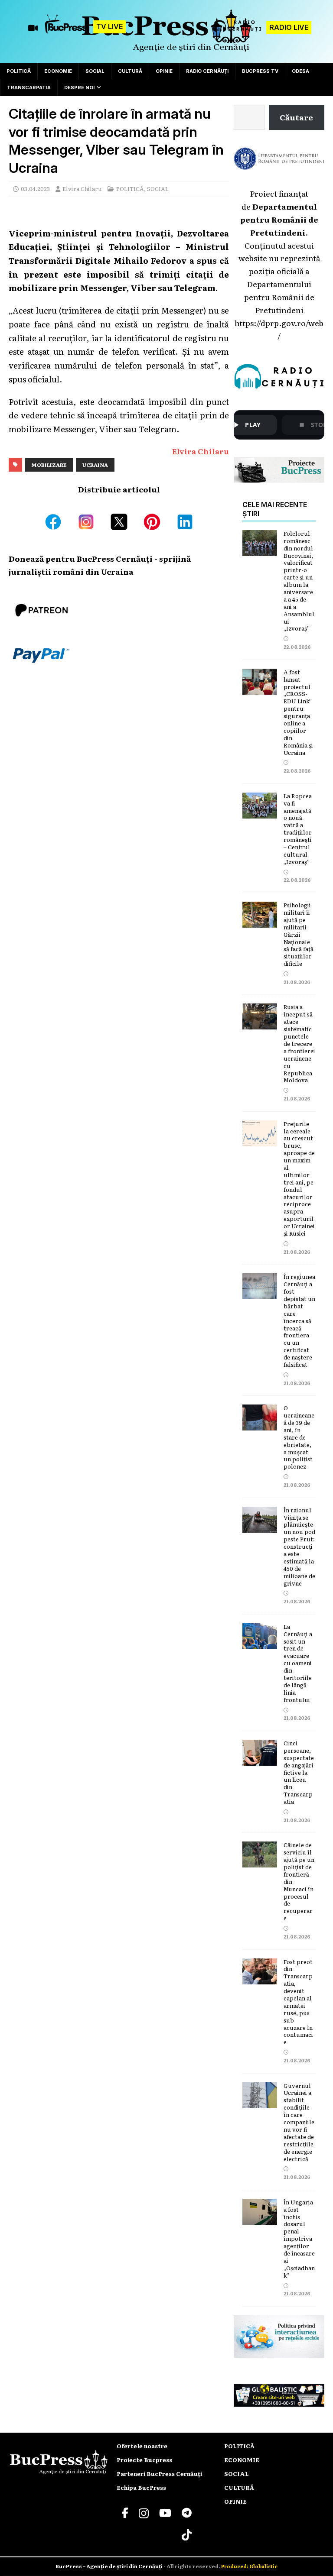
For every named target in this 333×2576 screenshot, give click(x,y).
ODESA (300, 71)
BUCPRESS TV (260, 71)
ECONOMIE (58, 71)
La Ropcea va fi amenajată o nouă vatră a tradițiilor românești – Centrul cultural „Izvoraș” (298, 829)
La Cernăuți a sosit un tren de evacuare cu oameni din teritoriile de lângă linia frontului (298, 1663)
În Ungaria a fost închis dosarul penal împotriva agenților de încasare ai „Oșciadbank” (299, 2239)
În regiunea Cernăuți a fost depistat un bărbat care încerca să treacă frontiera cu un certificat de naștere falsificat (299, 1320)
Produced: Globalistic (249, 2566)
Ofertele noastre (142, 2446)
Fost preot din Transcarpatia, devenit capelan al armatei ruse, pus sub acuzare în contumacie (298, 2002)
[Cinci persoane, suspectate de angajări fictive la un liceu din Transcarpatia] (260, 1759)
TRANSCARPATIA (29, 87)
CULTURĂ (130, 71)
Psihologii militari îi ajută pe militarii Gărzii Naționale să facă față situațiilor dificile (299, 934)
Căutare (296, 117)
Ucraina (95, 465)
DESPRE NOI (79, 87)
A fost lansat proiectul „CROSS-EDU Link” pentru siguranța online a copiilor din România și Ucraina (298, 712)
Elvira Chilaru (82, 189)
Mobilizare (49, 465)
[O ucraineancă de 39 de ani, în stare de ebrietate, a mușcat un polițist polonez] (260, 1424)
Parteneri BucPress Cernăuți (159, 2474)
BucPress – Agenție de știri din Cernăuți (109, 2566)
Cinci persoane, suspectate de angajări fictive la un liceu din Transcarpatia (299, 1772)
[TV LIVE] (67, 28)
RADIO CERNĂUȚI (207, 71)
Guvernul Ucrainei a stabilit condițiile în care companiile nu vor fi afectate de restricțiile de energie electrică (299, 2122)
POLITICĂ (19, 71)
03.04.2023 (35, 189)
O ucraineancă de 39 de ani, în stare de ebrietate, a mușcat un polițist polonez (299, 1437)
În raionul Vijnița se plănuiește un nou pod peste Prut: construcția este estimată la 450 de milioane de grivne (299, 1547)
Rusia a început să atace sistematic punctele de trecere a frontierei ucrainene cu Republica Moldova (299, 1043)
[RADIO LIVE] (237, 31)
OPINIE (164, 71)
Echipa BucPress (141, 2487)
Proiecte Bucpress (144, 2460)
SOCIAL (95, 71)
